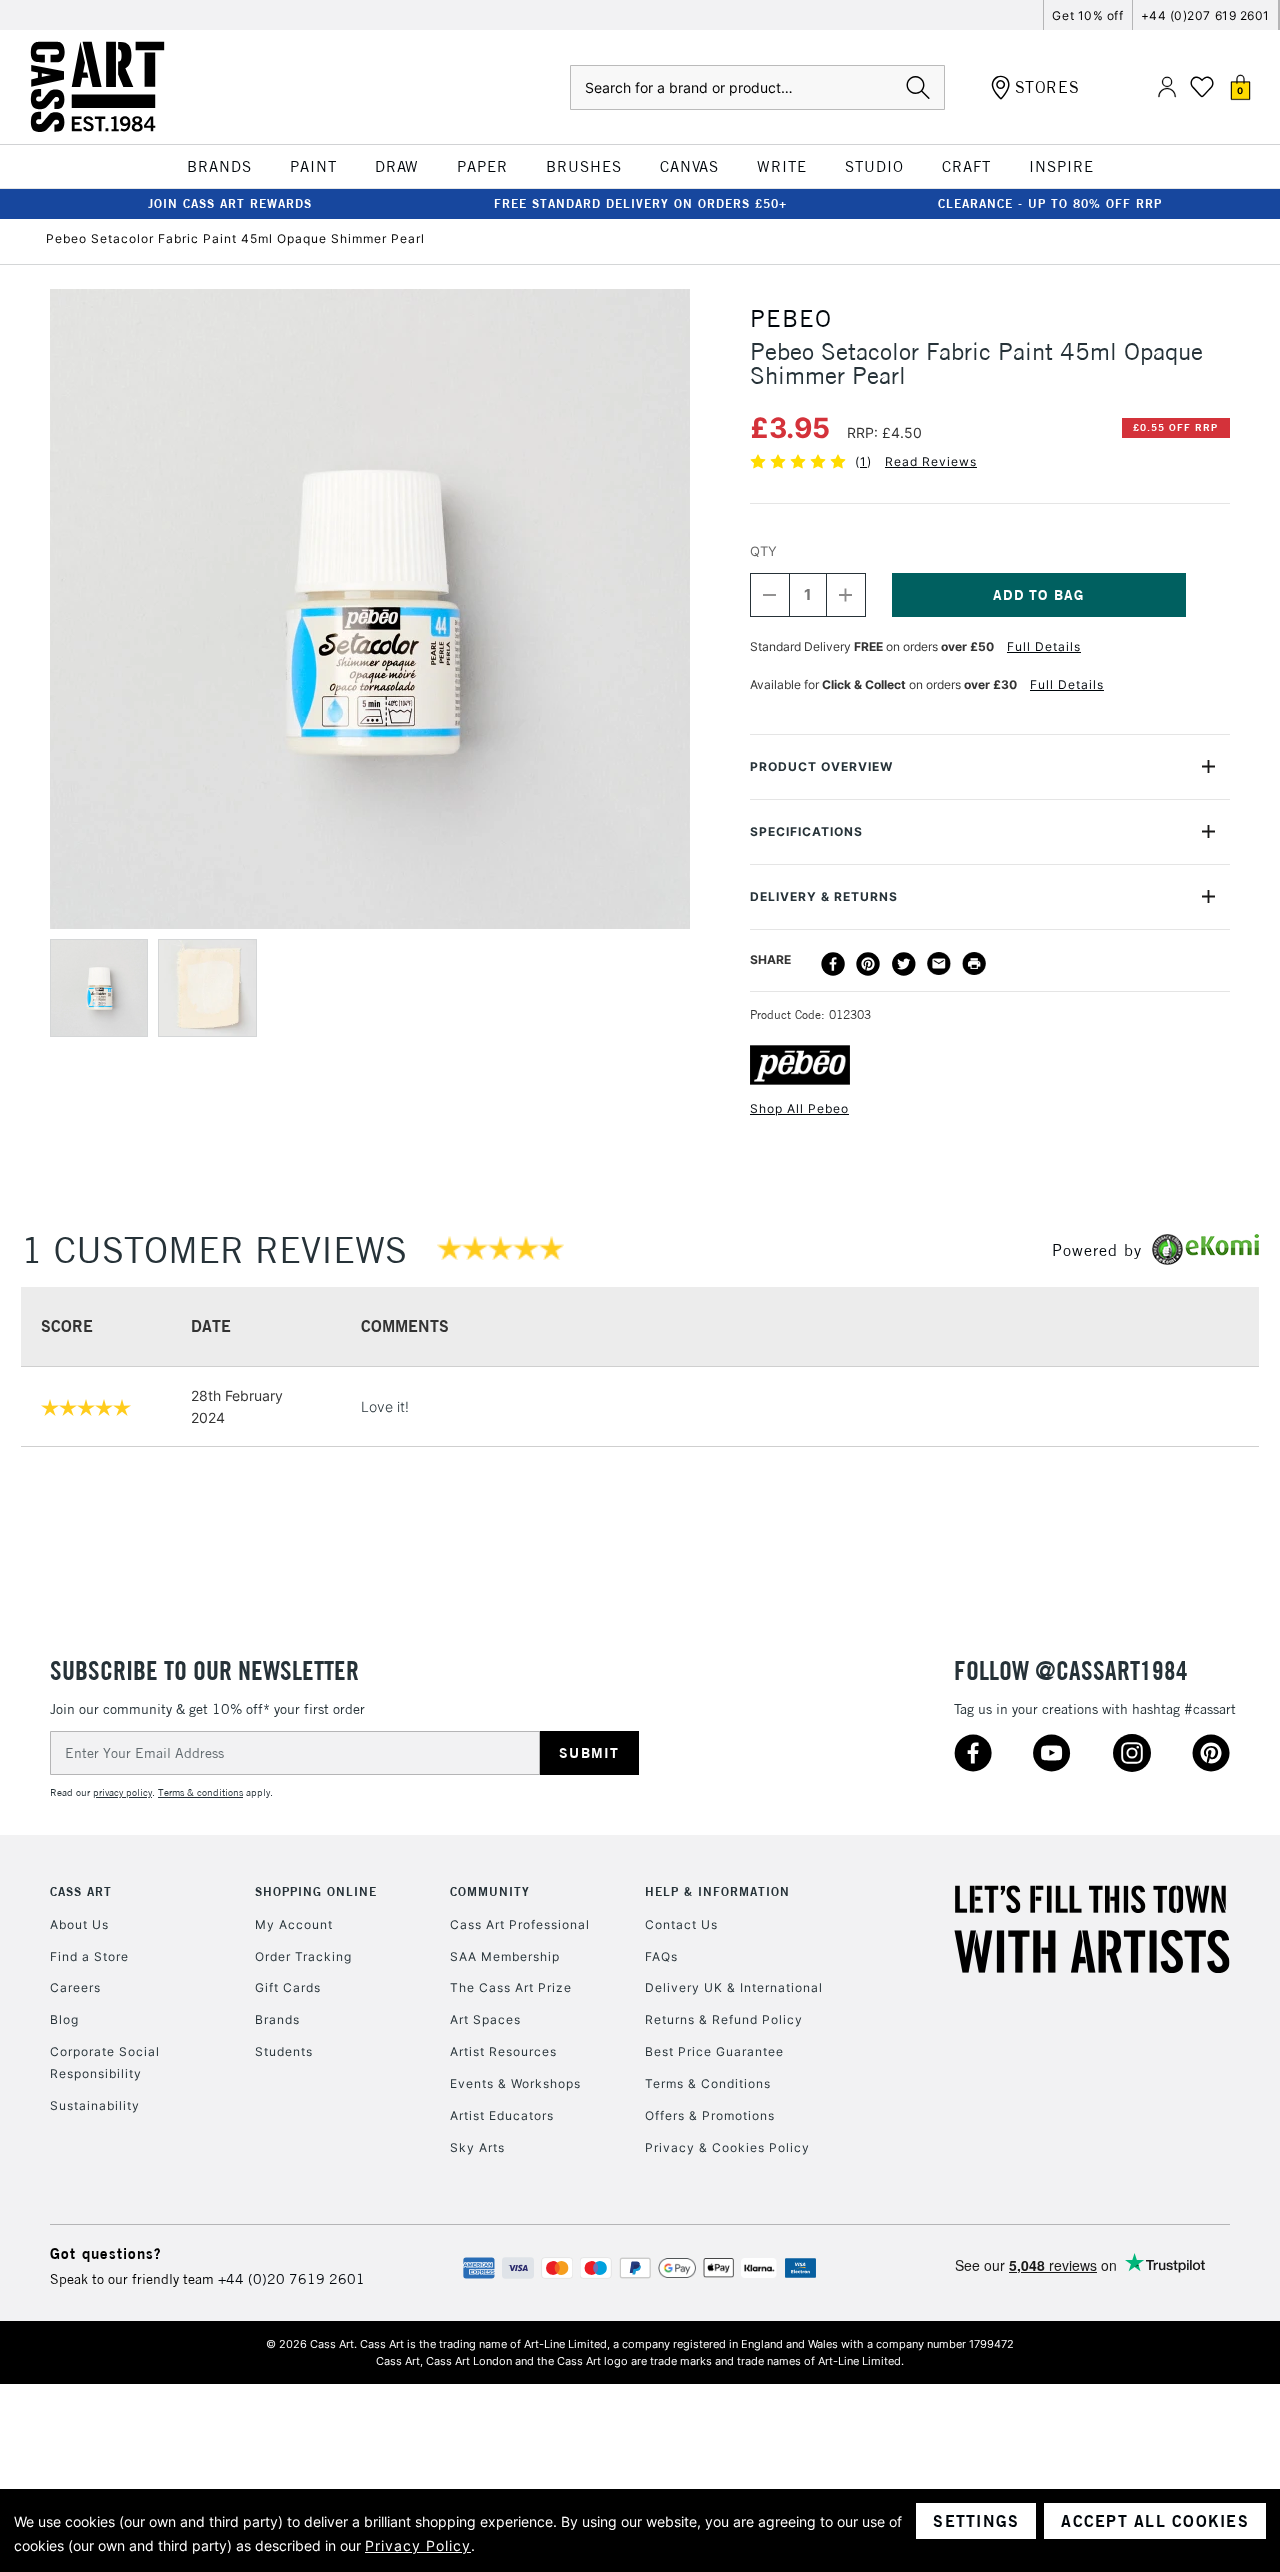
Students (284, 2051)
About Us (79, 1924)
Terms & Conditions (708, 2083)
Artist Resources (503, 2051)
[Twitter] (904, 964)
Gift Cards (288, 1987)
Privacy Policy (418, 2545)
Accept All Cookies (1155, 2521)
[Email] (939, 964)
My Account (294, 1924)
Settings (976, 2521)
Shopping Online (316, 1891)
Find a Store (89, 1956)
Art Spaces (485, 2019)
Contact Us (681, 1924)
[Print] (974, 964)
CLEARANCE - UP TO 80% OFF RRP (1050, 203)
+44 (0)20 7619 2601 (291, 2279)
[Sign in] (1167, 87)
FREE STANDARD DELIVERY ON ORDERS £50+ (640, 203)
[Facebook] (833, 964)
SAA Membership (505, 1956)
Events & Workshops (515, 2083)
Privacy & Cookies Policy (727, 2147)
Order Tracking (303, 1956)
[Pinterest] (868, 964)
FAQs (661, 1956)
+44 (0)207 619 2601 (1205, 15)
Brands (277, 2019)
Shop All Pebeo (799, 1108)
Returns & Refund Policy (724, 2019)
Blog (64, 2019)
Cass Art (81, 1891)
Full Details (1044, 646)
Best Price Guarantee (714, 2051)
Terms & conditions (200, 1792)
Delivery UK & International (734, 1987)
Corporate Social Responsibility (105, 2062)
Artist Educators (502, 2115)
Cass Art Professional (520, 1924)
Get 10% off (1087, 15)
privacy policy (122, 1792)
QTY (763, 551)
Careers (75, 1987)
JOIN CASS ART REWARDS (230, 203)
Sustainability (95, 2105)
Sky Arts (477, 2147)
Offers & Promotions (710, 2115)
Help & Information (717, 1891)
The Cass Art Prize (511, 1987)
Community (490, 1891)
